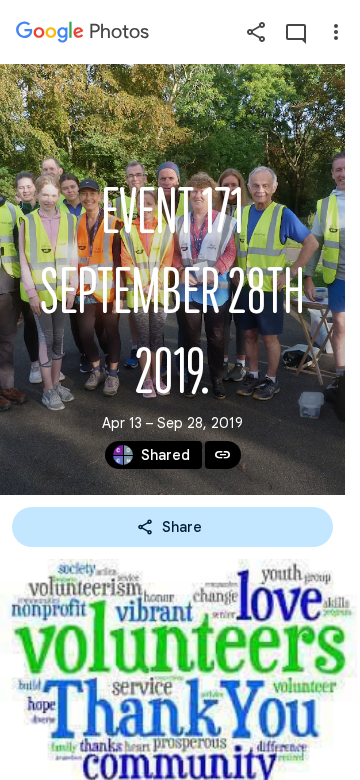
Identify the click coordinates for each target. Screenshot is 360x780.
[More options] (336, 32)
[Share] (256, 32)
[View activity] (296, 32)
